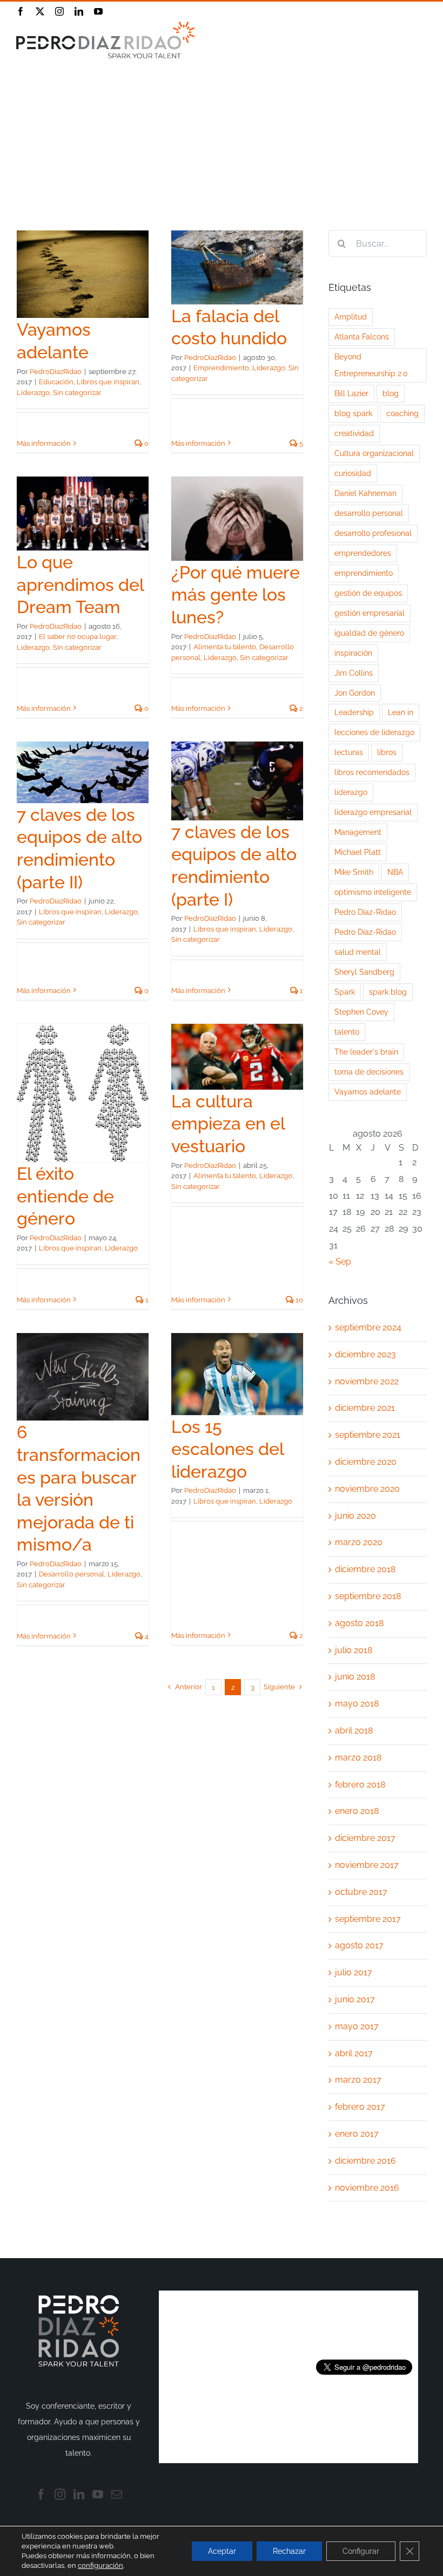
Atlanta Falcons (362, 337)
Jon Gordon (355, 693)
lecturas (349, 752)
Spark (345, 992)
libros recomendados (372, 772)
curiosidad (353, 473)
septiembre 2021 (368, 1435)
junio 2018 (355, 1677)
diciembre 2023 (365, 1354)
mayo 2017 (357, 2026)
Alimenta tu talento (225, 647)
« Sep (340, 1262)
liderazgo (351, 792)
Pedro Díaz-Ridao (365, 912)
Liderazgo (33, 393)
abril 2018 (354, 1731)
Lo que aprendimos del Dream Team (80, 584)
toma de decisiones (369, 1072)
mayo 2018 (357, 1704)
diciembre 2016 (365, 2161)
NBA (395, 872)
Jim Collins (354, 673)
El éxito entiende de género (65, 1196)
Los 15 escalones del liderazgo (227, 1449)
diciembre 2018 (365, 1569)
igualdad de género (369, 633)
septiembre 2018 (368, 1596)
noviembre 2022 (367, 1381)
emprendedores (363, 553)
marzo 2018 (358, 1758)
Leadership (354, 712)
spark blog (388, 992)
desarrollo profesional (373, 533)
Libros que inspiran (108, 382)
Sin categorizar (77, 393)
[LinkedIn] (79, 2495)
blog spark (353, 413)
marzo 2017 (358, 2080)
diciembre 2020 (366, 1462)
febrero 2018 (360, 1785)
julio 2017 (354, 1972)
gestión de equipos (368, 593)
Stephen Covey (361, 1012)
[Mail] (117, 2495)
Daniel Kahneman (365, 493)
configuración (100, 2565)
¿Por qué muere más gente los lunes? (236, 595)
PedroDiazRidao (56, 372)
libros (387, 752)
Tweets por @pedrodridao (364, 2324)
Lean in (401, 712)
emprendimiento (364, 573)
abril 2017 (354, 2053)
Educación (56, 382)
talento (347, 1032)
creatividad (354, 433)
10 (298, 1300)
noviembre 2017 (367, 1865)
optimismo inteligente (373, 892)
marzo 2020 (359, 1542)
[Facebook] (41, 2495)
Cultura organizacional (374, 453)
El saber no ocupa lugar (78, 637)
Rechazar (289, 2551)
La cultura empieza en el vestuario (228, 1124)
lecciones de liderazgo (374, 732)
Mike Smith (354, 872)
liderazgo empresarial (373, 812)
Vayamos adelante (368, 1092)
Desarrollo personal (72, 1574)
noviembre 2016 (367, 2188)
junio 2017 (355, 1999)
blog (391, 393)
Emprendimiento (221, 368)
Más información (44, 443)
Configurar (361, 2551)
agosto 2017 (359, 1945)
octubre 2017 (361, 1892)
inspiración (353, 653)
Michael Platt (358, 852)
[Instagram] (60, 2495)
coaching (402, 413)
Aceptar (222, 2551)
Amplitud (351, 317)
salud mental (358, 952)
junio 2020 (355, 1516)
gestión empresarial (370, 613)
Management (358, 832)
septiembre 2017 (368, 1919)
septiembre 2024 (368, 1327)
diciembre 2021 (365, 1408)
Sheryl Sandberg (364, 972)
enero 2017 (357, 2134)
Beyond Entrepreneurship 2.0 (371, 365)
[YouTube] (98, 2495)
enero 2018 (357, 1811)
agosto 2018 (359, 1623)
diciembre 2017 (365, 1838)
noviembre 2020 (367, 1489)
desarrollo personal (369, 513)
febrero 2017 (360, 2107)
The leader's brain (366, 1052)
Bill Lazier (351, 393)
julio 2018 (354, 1650)
